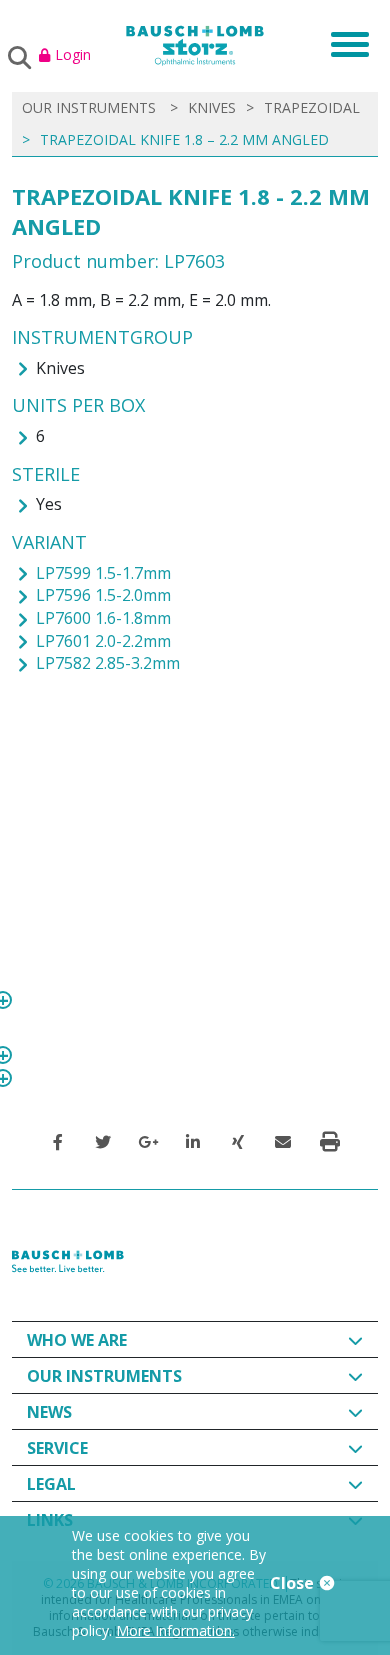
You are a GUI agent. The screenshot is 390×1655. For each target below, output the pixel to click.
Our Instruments (104, 1376)
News (49, 1412)
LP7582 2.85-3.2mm (108, 663)
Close (294, 1583)
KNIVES (212, 107)
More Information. (175, 1630)
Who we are (77, 1340)
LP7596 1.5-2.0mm (103, 595)
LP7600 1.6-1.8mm (103, 618)
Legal (51, 1484)
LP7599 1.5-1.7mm (103, 573)
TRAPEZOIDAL (312, 107)
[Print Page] (330, 1141)
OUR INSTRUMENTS (89, 107)
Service (57, 1448)
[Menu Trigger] (343, 42)
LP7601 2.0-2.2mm (103, 641)
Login (73, 54)
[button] (58, 1142)
